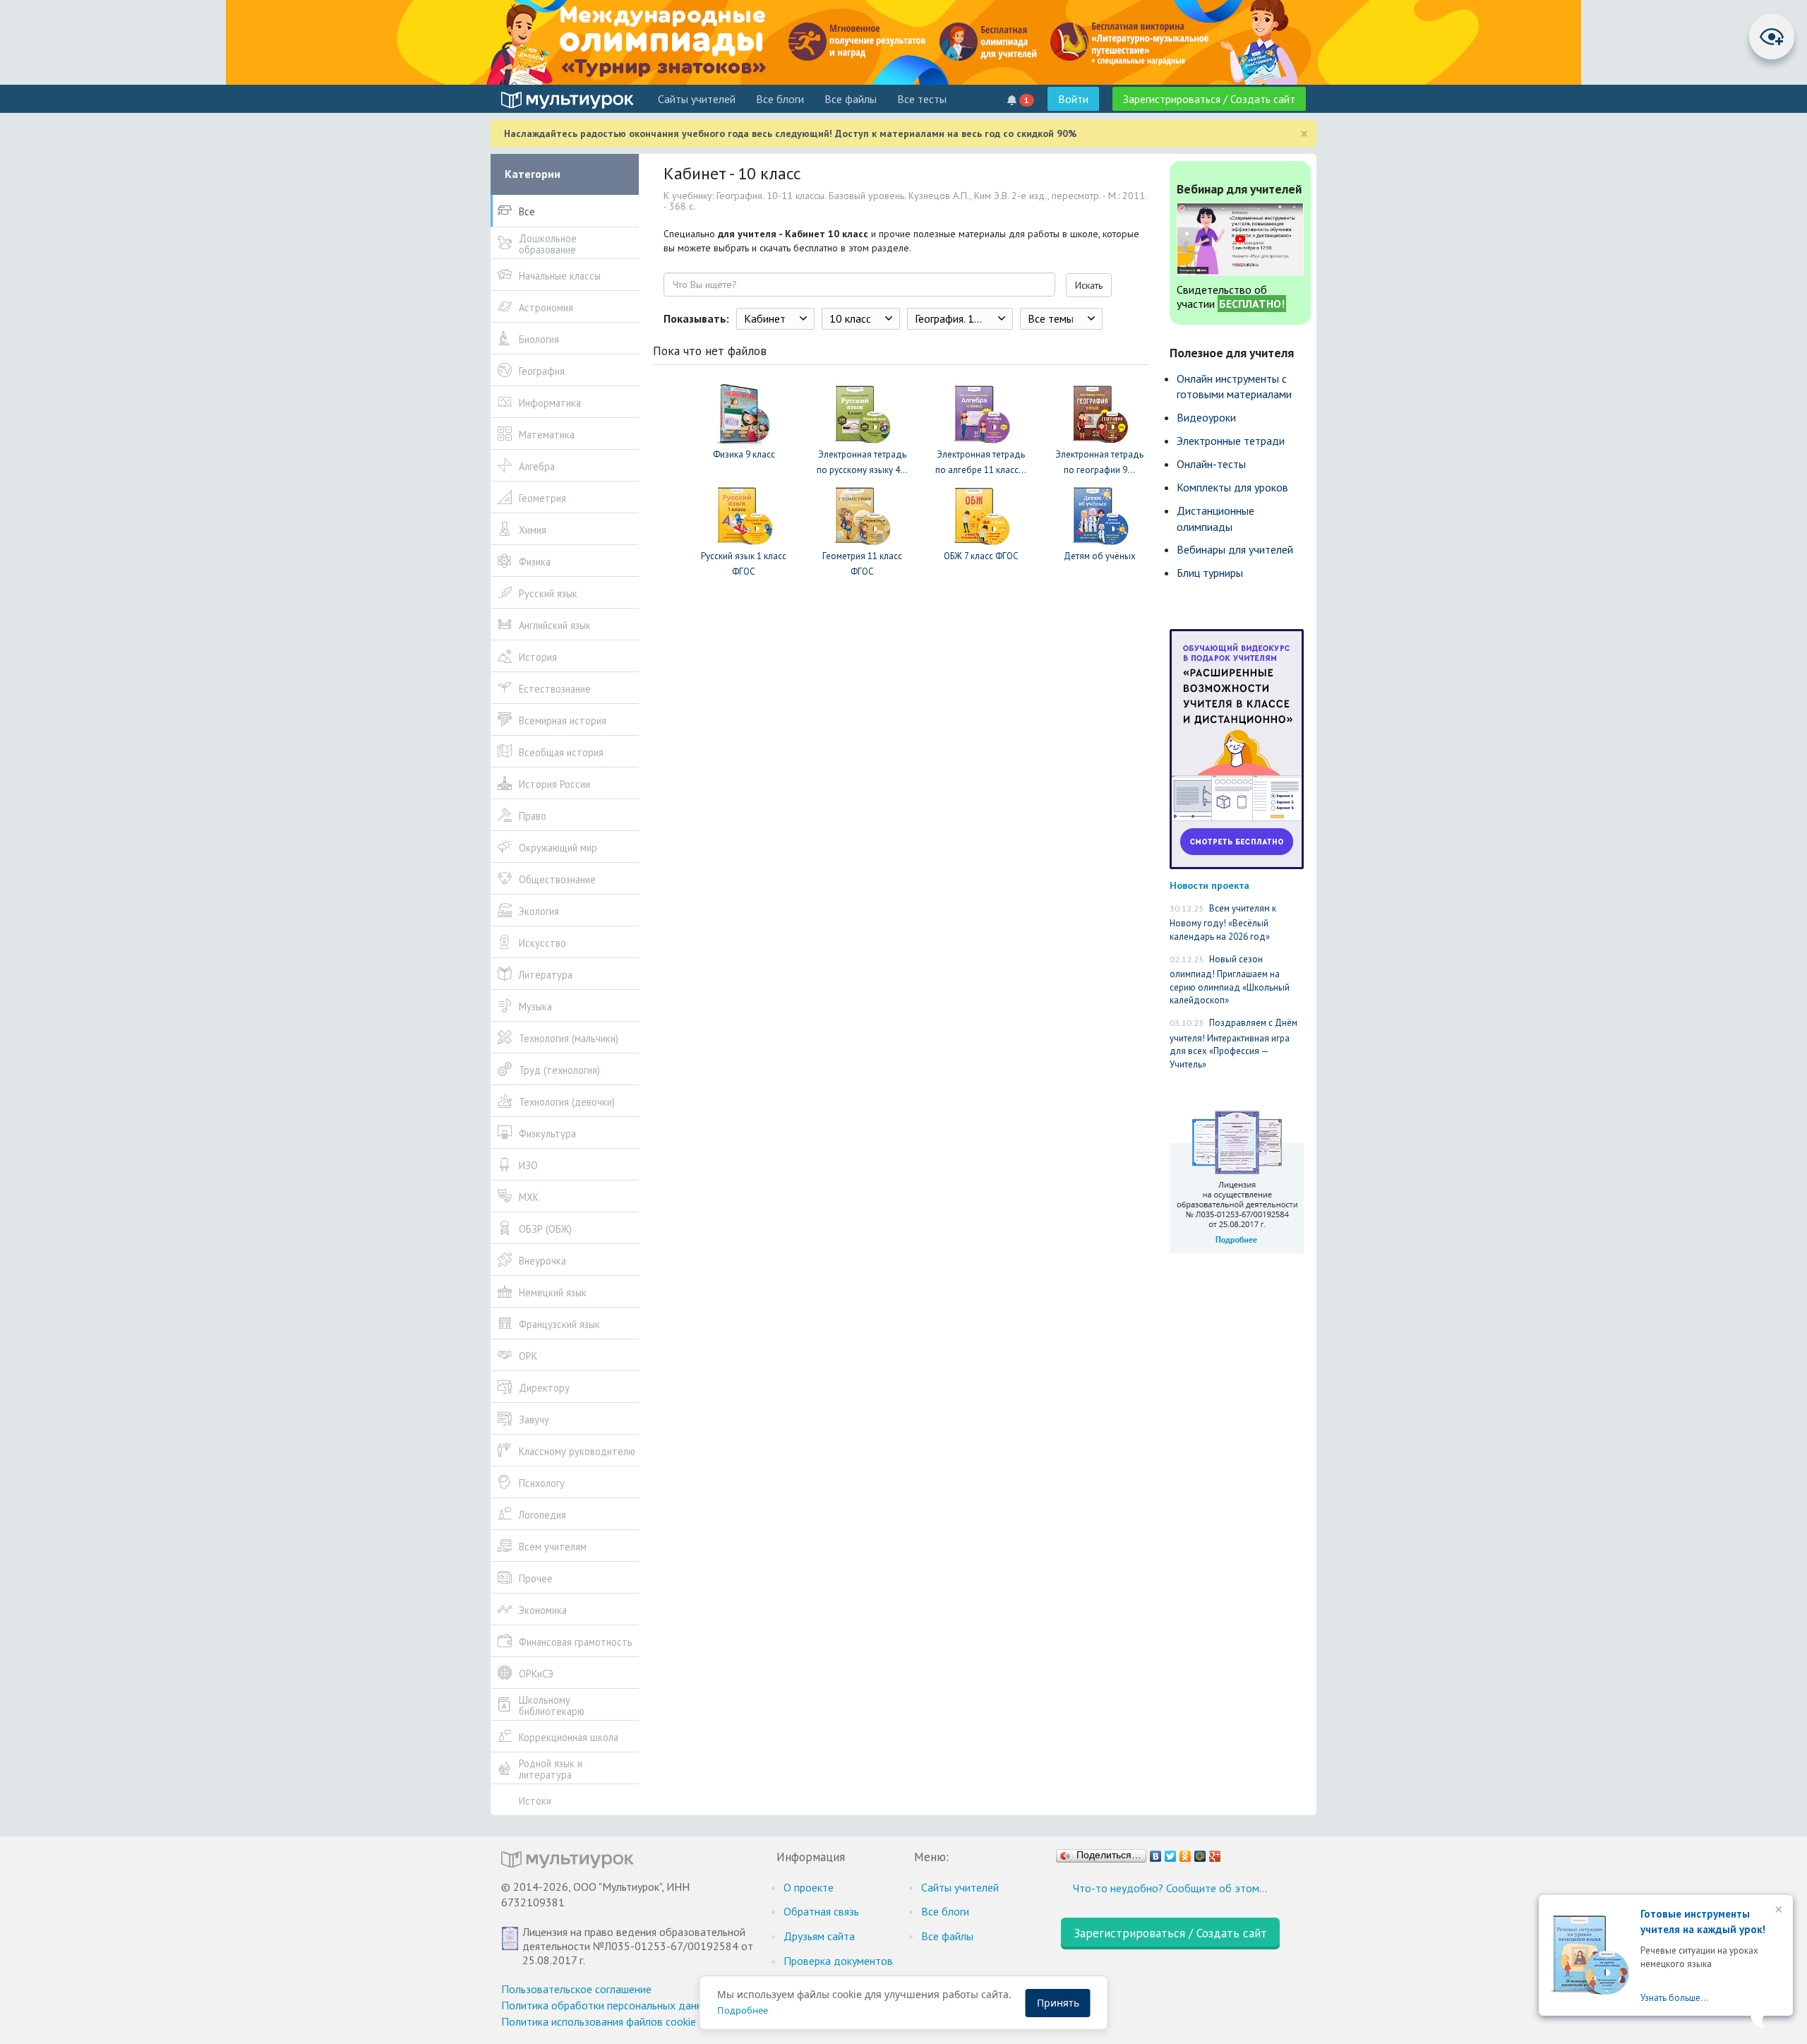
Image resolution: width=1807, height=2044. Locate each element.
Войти (1073, 99)
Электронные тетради (1231, 441)
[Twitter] (1171, 1853)
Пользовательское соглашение (576, 1989)
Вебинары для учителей (1235, 549)
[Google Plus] (1215, 1853)
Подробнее (743, 2010)
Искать (1089, 285)
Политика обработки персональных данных (608, 2005)
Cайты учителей (697, 99)
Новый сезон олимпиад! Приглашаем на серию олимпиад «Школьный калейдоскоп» (1230, 980)
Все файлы (851, 99)
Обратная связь (821, 1911)
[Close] (1777, 1911)
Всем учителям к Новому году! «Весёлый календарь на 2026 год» (1223, 922)
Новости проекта (1209, 885)
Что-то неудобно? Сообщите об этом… (1170, 1888)
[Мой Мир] (1200, 1853)
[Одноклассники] (1185, 1853)
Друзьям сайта (819, 1936)
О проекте (809, 1887)
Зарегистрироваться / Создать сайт (1209, 99)
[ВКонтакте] (1156, 1853)
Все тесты (922, 99)
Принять (1058, 2003)
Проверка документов (838, 1961)
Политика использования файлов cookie (599, 2021)
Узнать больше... (1674, 1998)
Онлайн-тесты (1211, 464)
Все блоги (780, 99)
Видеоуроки (1206, 417)
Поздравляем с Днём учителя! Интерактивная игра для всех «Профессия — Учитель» (1233, 1044)
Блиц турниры (1210, 573)
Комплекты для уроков (1232, 487)
